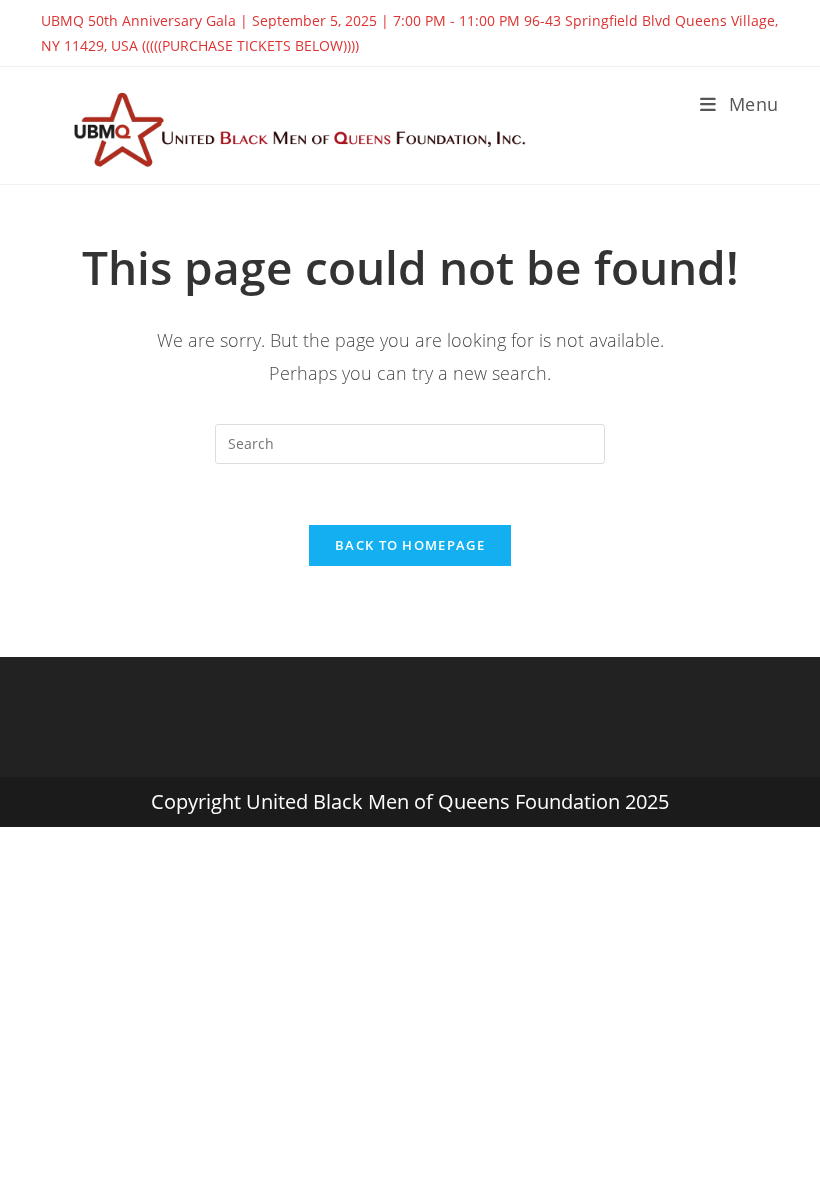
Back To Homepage (410, 545)
